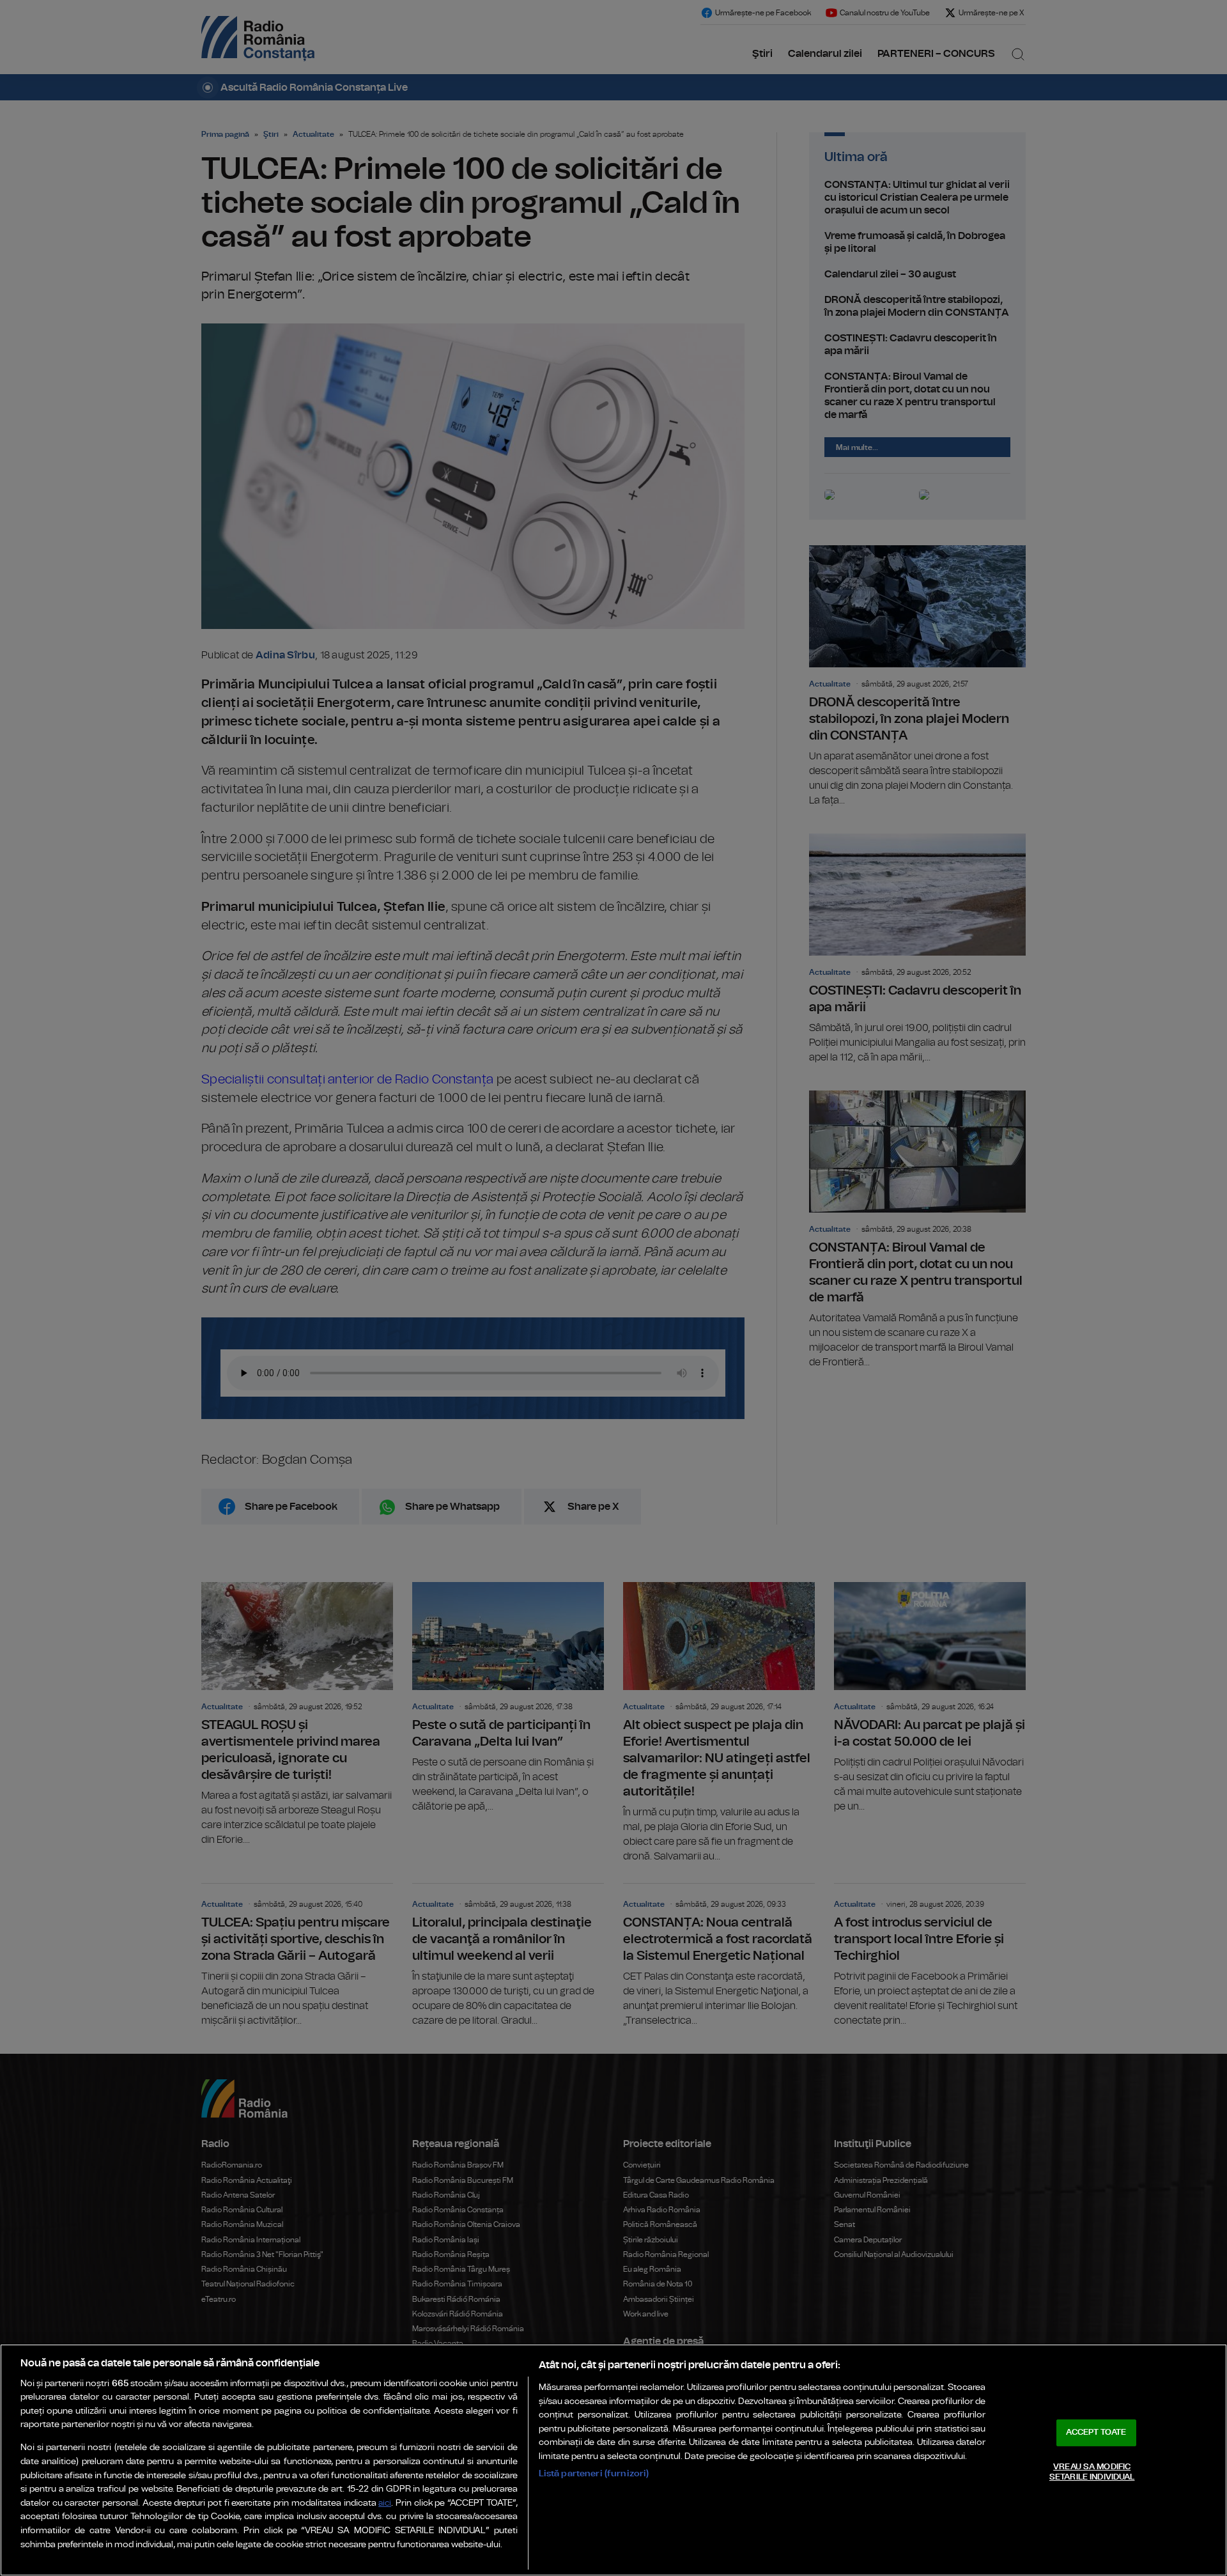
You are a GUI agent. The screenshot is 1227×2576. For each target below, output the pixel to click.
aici (385, 2503)
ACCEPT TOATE (1096, 2432)
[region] (613, 2460)
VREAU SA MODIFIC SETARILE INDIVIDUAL (1092, 2472)
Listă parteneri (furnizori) (594, 2473)
